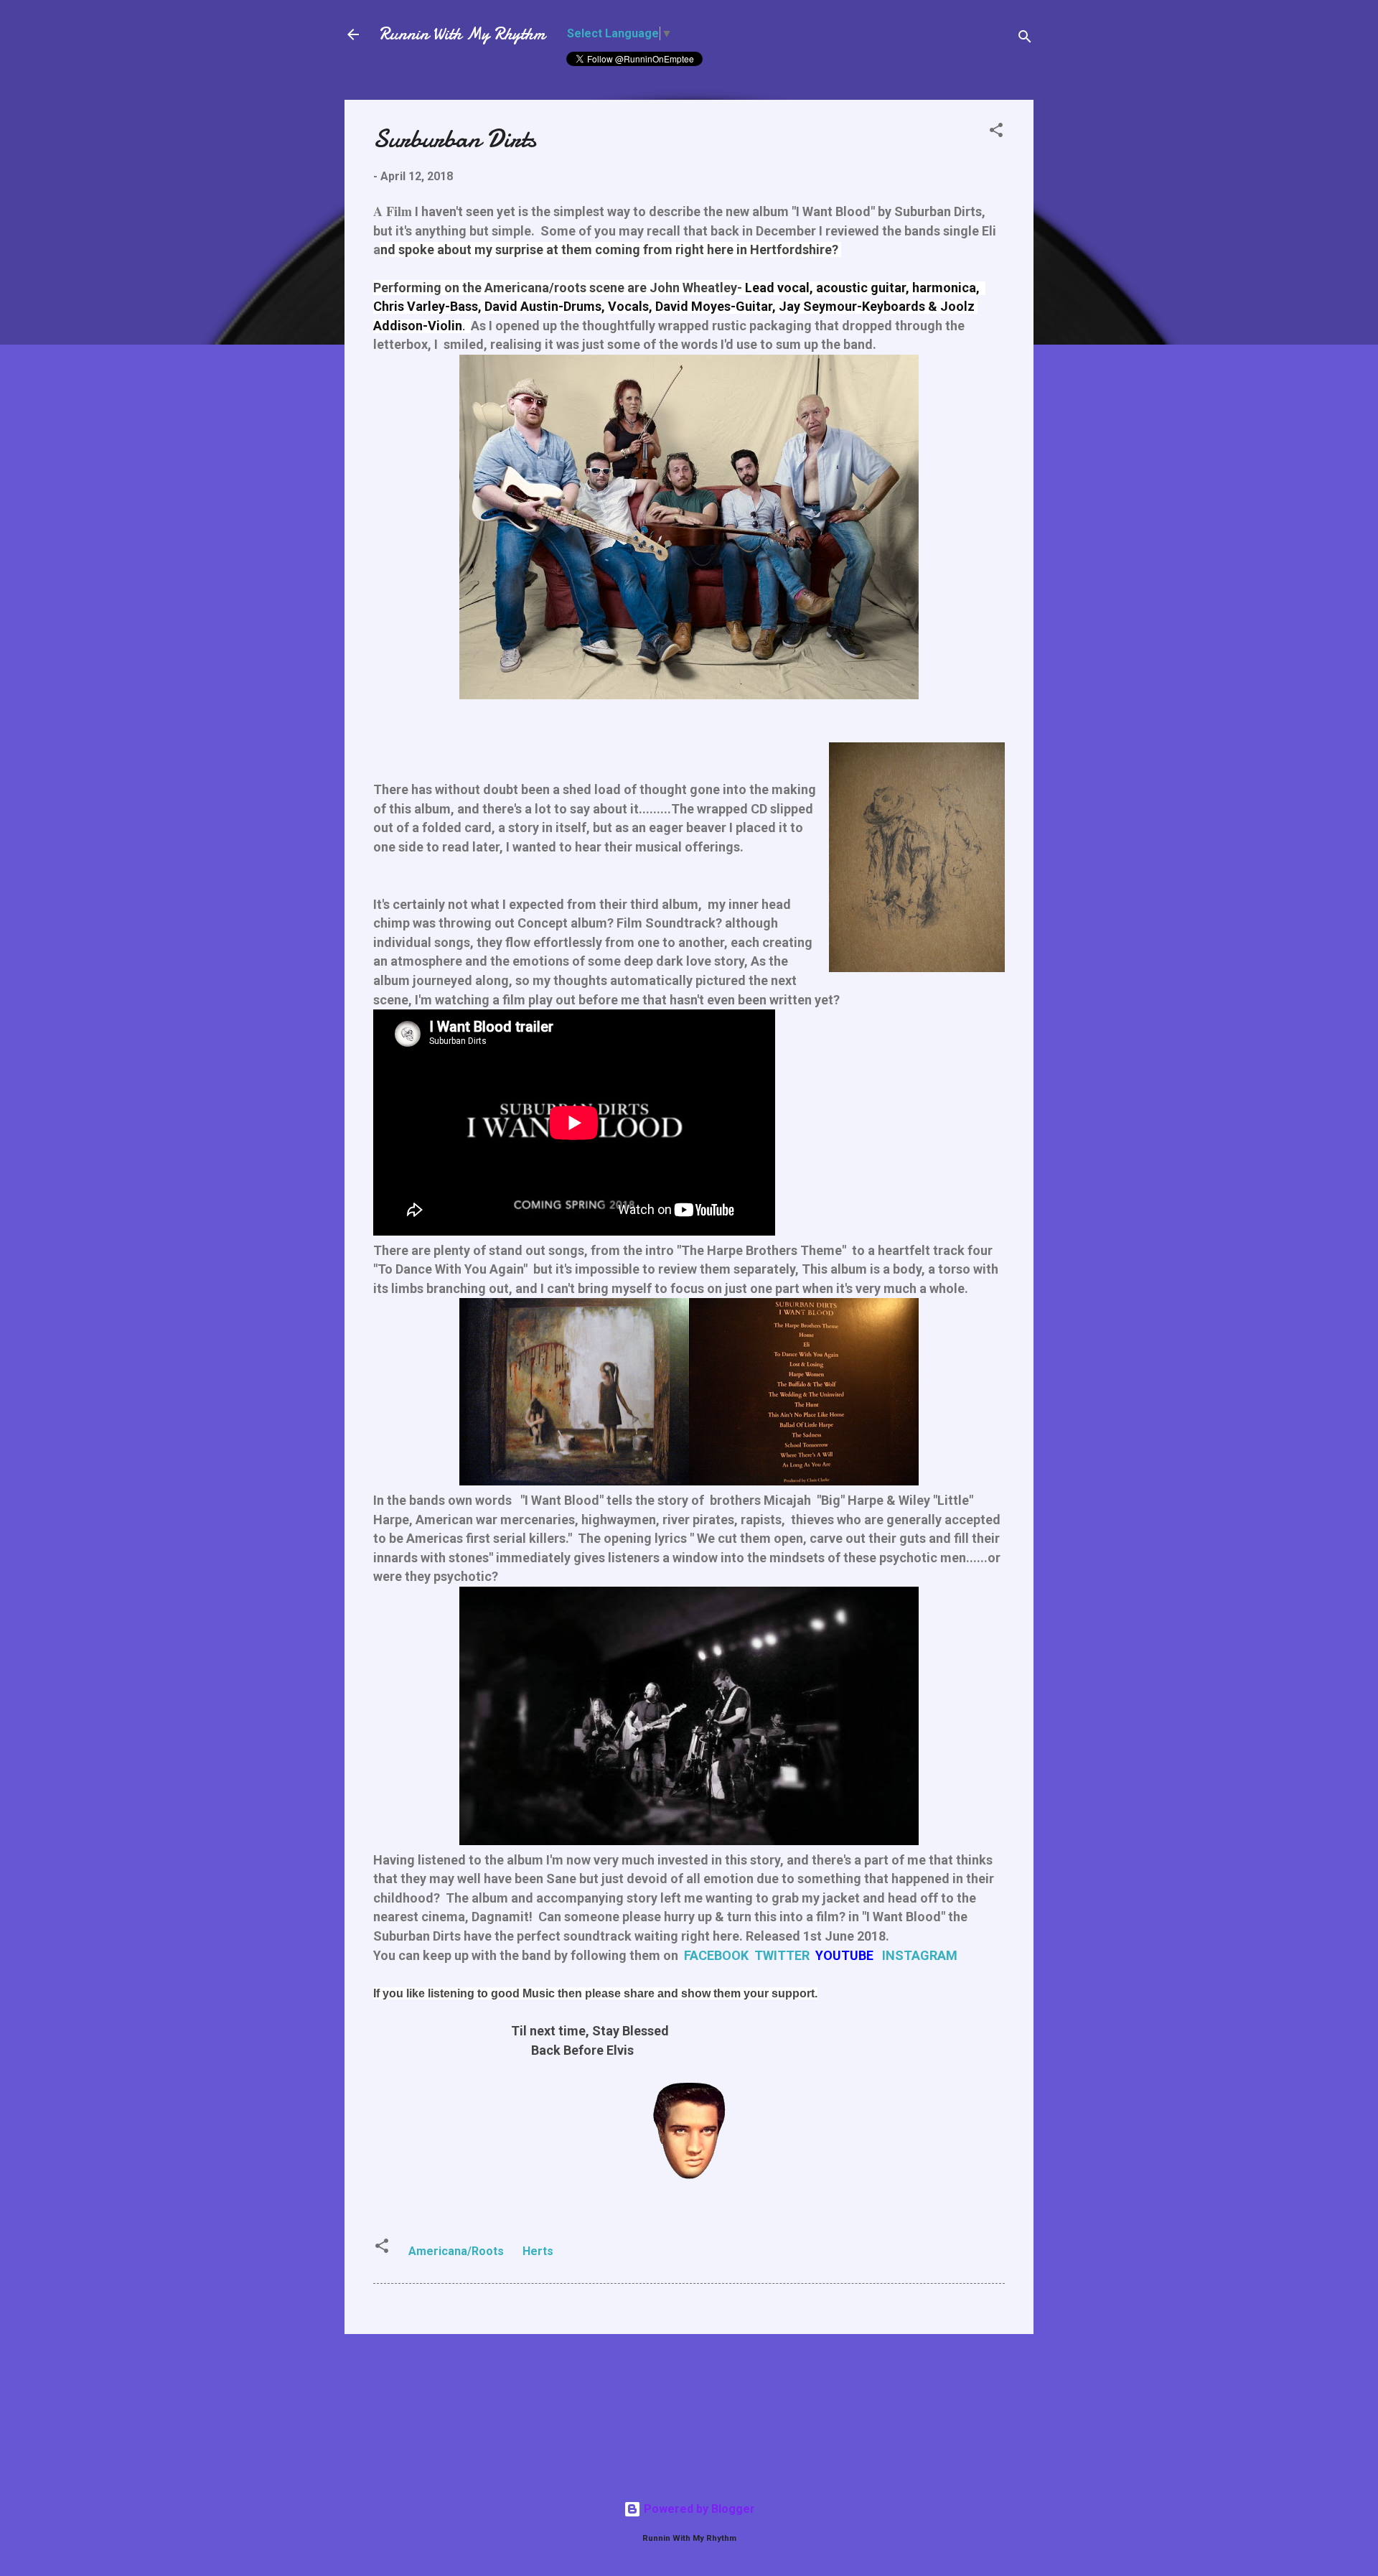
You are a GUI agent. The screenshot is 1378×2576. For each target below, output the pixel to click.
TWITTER (782, 1955)
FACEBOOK (716, 1955)
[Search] (1025, 39)
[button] (996, 132)
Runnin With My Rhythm (462, 34)
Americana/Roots (456, 2251)
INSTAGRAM (920, 1955)
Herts (538, 2251)
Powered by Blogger (698, 2509)
